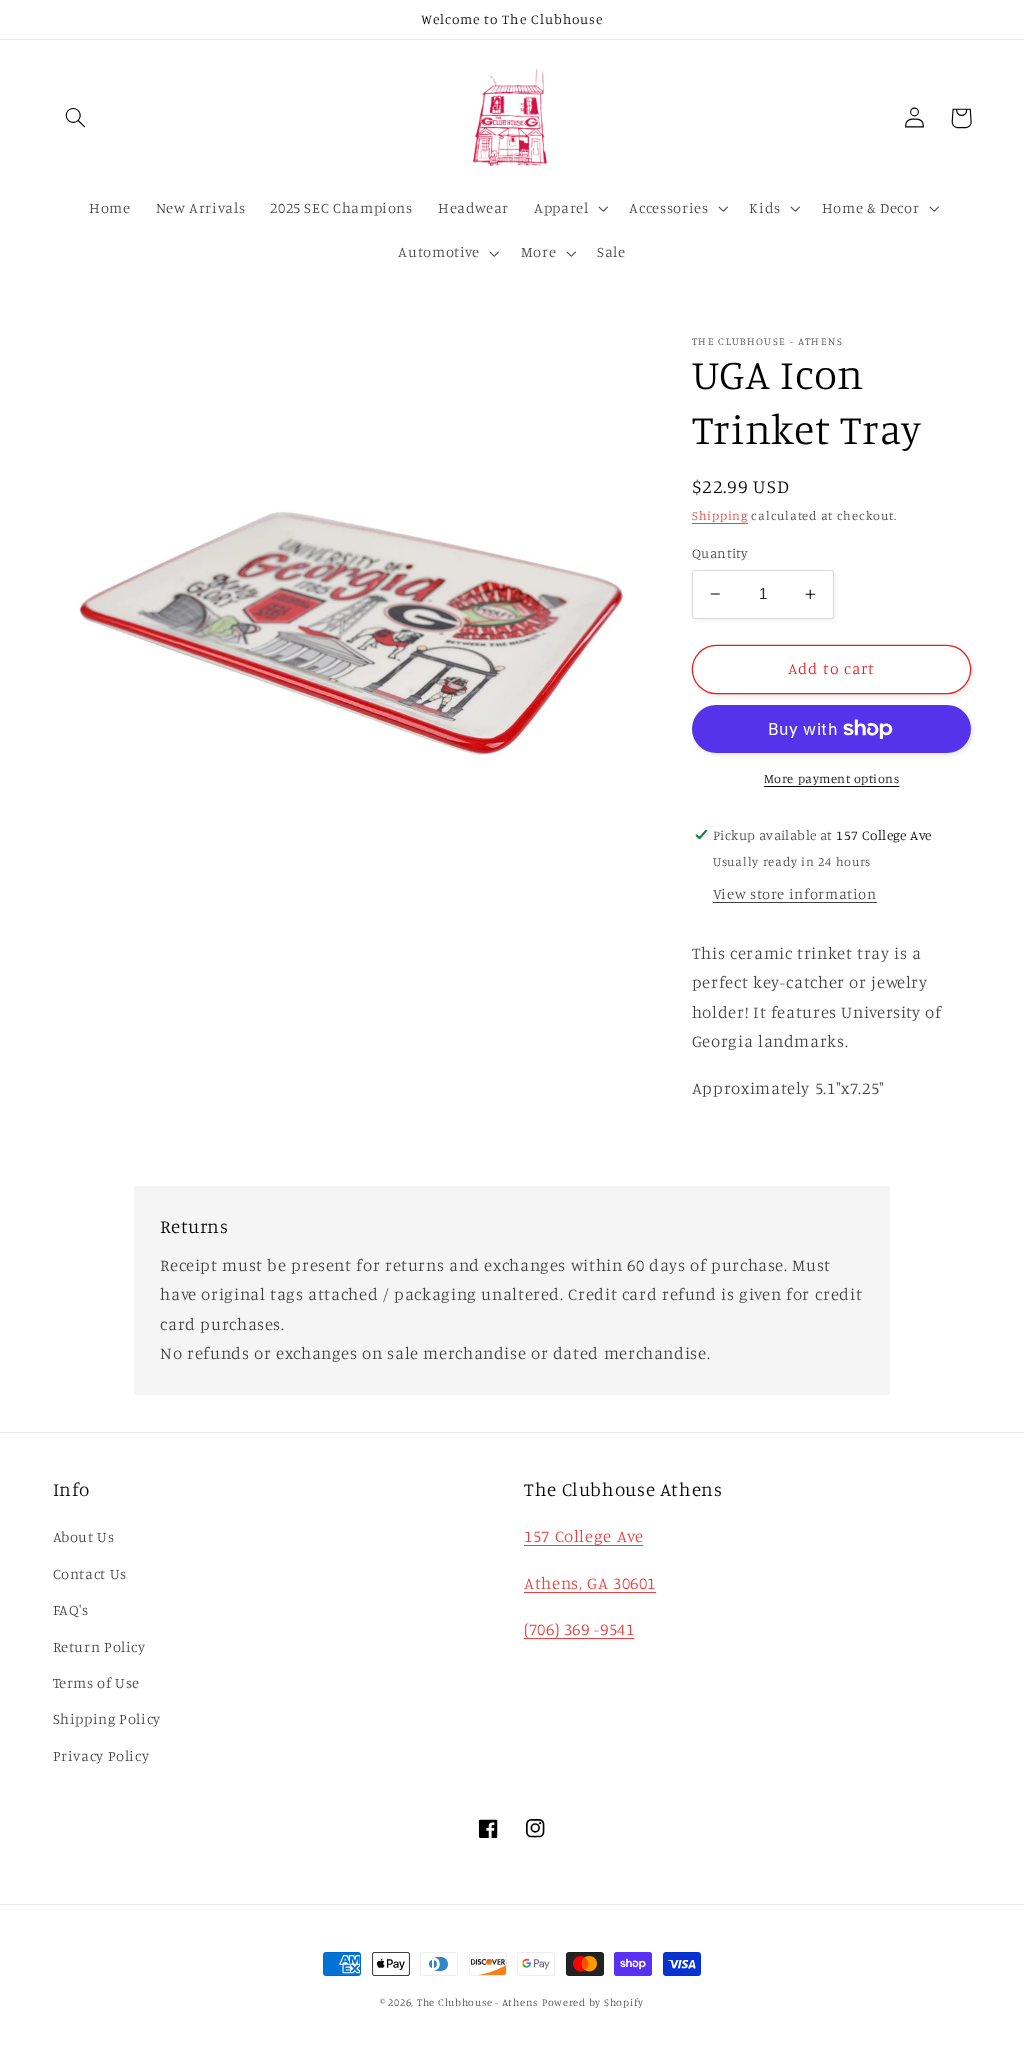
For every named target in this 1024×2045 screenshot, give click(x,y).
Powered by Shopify (593, 2002)
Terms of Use (97, 1682)
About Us (84, 1536)
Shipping (720, 515)
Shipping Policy (107, 1718)
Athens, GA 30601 (590, 1583)
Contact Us (90, 1573)
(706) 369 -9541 (579, 1629)
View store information (795, 893)
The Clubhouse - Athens (477, 2002)
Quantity (719, 553)
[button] (76, 118)
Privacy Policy (101, 1755)
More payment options (832, 778)
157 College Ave (583, 1536)
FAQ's (71, 1609)
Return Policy (99, 1646)
